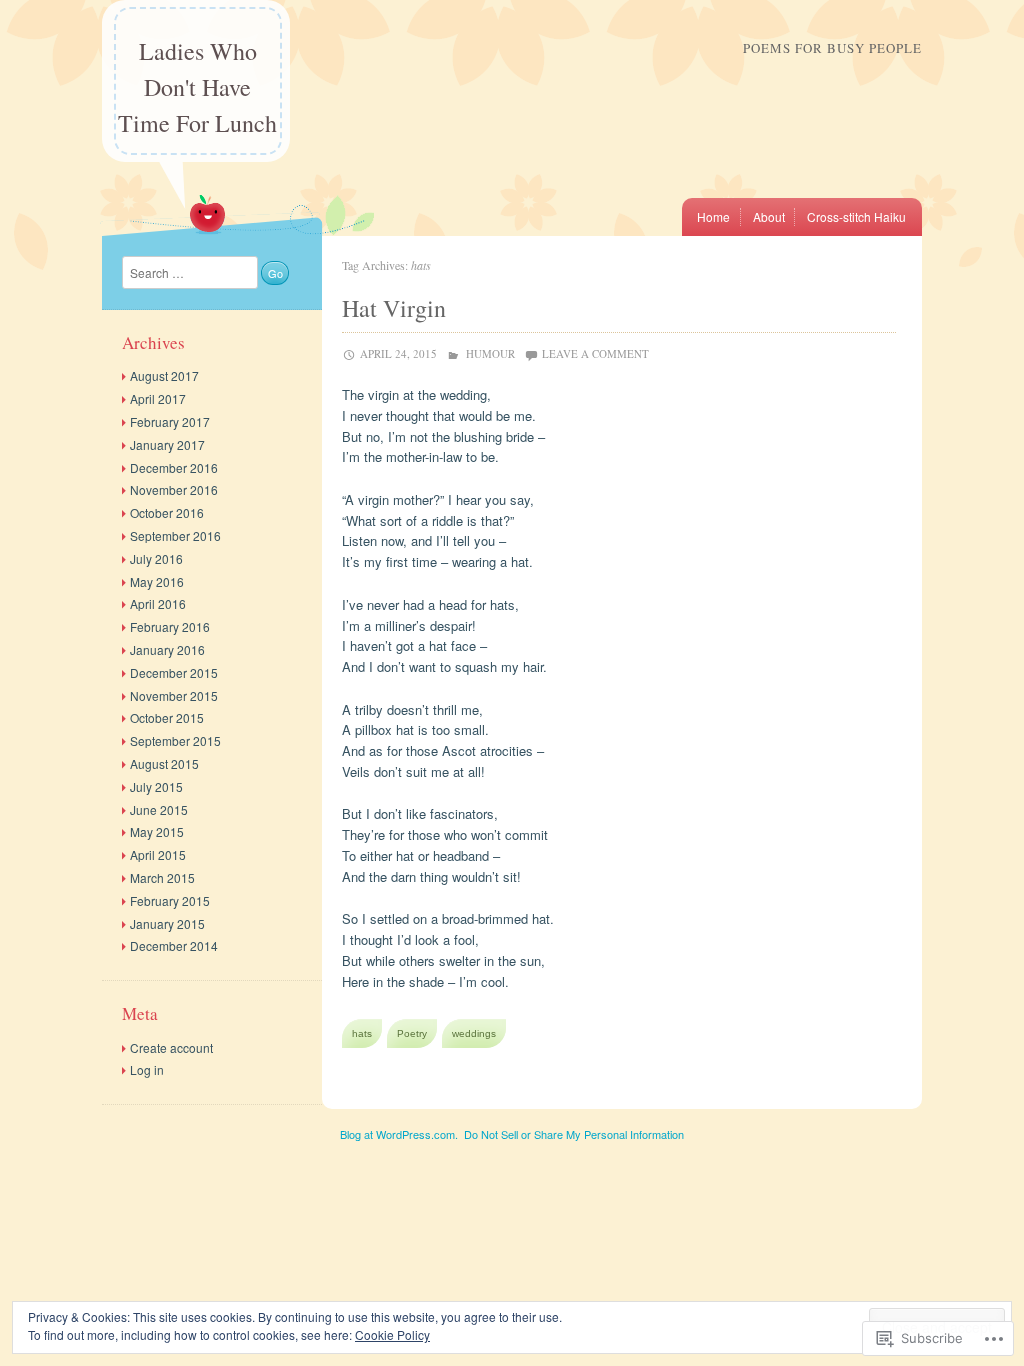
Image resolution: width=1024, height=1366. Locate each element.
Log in (147, 1069)
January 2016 (167, 649)
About (769, 216)
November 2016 (174, 489)
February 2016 (170, 626)
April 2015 (158, 854)
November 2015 (174, 695)
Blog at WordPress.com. (399, 1134)
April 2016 (158, 603)
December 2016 (174, 467)
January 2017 (167, 444)
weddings (474, 1033)
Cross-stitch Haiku (856, 216)
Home (713, 216)
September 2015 (175, 740)
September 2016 (175, 535)
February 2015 (170, 900)
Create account (171, 1047)
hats (362, 1033)
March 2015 (162, 877)
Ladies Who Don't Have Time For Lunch (197, 87)
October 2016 (167, 512)
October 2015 (167, 717)
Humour (490, 353)
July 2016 (156, 558)
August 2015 (164, 763)
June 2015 (159, 809)
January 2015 (167, 923)
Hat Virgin (394, 308)
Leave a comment (595, 353)
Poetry (412, 1033)
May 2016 (157, 581)
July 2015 (156, 786)
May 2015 (157, 831)
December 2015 (174, 672)
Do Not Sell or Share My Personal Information (574, 1134)
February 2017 (170, 421)
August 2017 (164, 375)
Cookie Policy (392, 1334)
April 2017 (158, 398)
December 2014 (174, 945)
